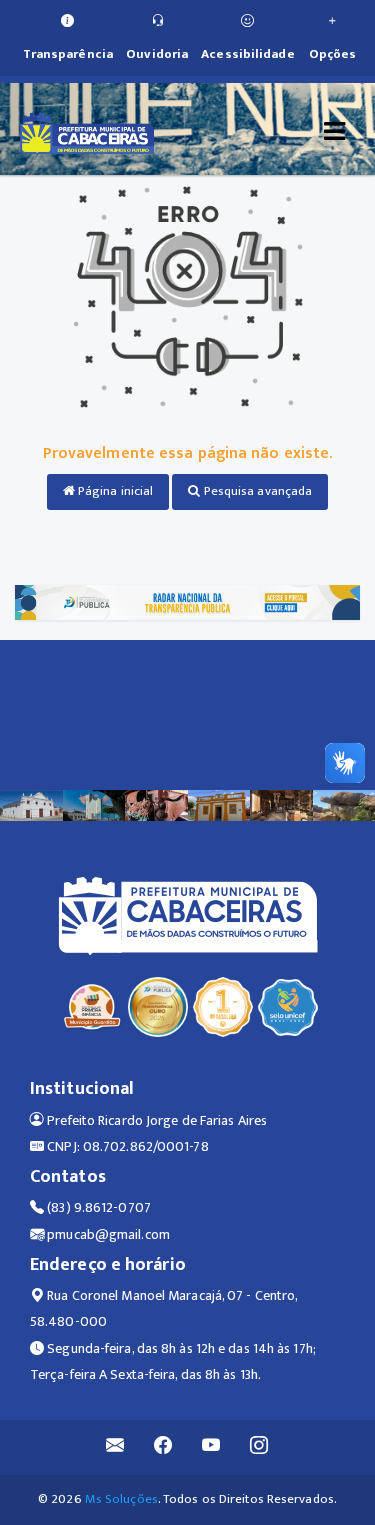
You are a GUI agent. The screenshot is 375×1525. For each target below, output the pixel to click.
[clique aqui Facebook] (163, 1447)
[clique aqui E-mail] (115, 1447)
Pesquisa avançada (257, 491)
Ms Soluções (121, 1499)
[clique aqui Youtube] (211, 1447)
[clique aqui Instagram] (259, 1447)
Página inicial (114, 491)
